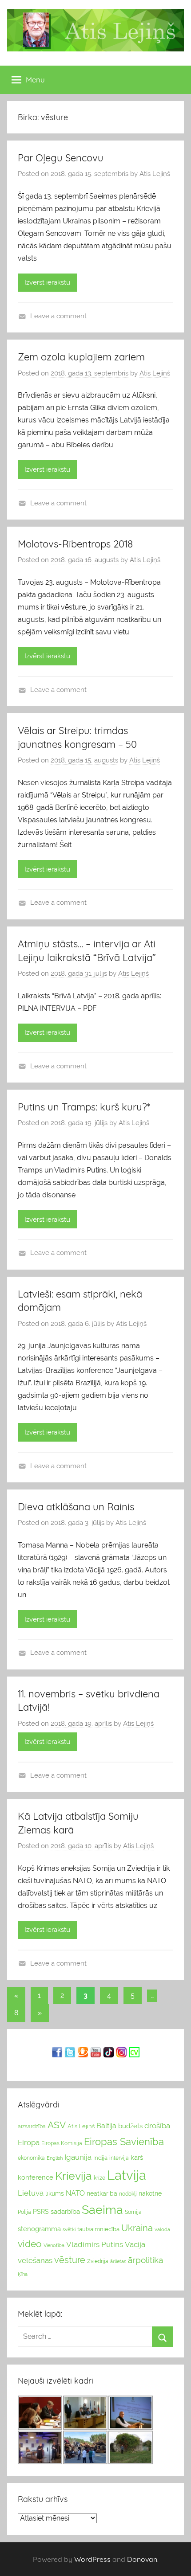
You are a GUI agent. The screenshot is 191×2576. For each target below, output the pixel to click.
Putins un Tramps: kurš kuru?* (84, 1107)
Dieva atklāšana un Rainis (76, 1507)
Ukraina (137, 2228)
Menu (35, 80)
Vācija (135, 2244)
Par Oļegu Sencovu (61, 158)
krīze (99, 2178)
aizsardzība (32, 2126)
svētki (69, 2230)
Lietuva (31, 2193)
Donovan (142, 2559)
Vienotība (54, 2245)
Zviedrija (98, 2261)
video (30, 2244)
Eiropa (29, 2142)
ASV (57, 2125)
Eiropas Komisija (62, 2143)
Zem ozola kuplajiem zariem (81, 357)
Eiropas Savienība (124, 2142)
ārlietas (118, 2261)
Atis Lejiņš (155, 174)
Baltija (106, 2126)
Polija (24, 2212)
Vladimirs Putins (95, 2244)
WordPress (92, 2559)
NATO (75, 2193)
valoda (162, 2229)
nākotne (150, 2193)
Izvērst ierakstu (47, 282)
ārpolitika (145, 2260)
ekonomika (31, 2158)
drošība (157, 2126)
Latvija (127, 2175)
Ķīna (23, 2274)
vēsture (70, 2260)
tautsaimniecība (98, 2229)
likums (55, 2193)
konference (36, 2177)
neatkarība (102, 2193)
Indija (100, 2158)
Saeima (102, 2210)
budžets (130, 2126)
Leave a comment (58, 316)
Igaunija (78, 2157)
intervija (119, 2158)
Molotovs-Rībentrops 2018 (75, 544)
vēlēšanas (35, 2260)
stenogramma (39, 2229)
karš (137, 2158)
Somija (133, 2212)
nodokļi (128, 2194)
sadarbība (65, 2211)
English (55, 2158)
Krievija (74, 2176)
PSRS (41, 2212)
